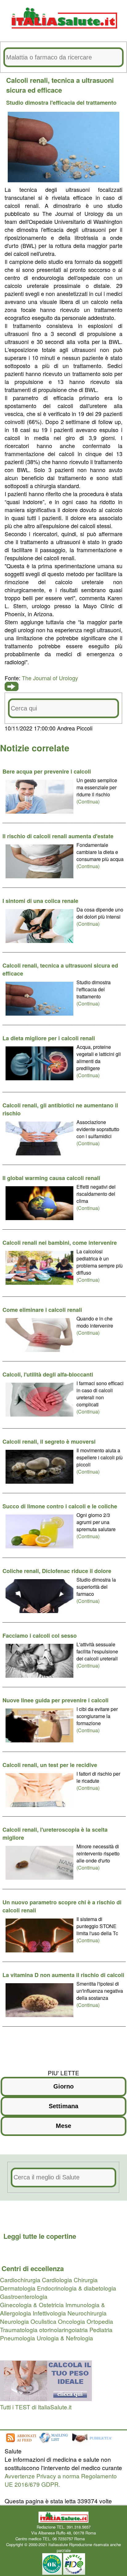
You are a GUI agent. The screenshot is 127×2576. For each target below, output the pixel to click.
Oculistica (43, 2321)
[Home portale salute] (63, 34)
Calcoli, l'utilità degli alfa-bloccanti (48, 1374)
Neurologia (14, 2321)
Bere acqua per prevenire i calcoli (47, 771)
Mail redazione (99, 2539)
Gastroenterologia (24, 2296)
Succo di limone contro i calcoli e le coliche (60, 1506)
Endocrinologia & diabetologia (77, 2288)
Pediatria (101, 2329)
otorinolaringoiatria (63, 2329)
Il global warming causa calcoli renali (51, 1178)
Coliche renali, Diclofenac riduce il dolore (57, 1571)
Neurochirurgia (87, 2313)
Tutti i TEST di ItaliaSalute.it (36, 2407)
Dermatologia (18, 2288)
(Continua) (88, 801)
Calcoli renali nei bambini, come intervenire (60, 1243)
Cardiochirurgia (20, 2280)
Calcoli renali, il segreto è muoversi (49, 1442)
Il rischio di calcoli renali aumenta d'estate (58, 836)
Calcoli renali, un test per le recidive (50, 1765)
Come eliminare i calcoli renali (42, 1310)
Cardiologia (57, 2280)
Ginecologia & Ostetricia (32, 2305)
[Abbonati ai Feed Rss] (21, 2443)
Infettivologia (49, 2313)
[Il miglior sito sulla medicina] (94, 2443)
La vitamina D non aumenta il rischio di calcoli (63, 1975)
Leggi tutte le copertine (40, 2236)
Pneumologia (18, 2338)
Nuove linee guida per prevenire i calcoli (55, 1700)
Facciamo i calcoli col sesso (40, 1636)
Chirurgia (86, 2280)
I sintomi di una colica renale (40, 901)
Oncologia (72, 2321)
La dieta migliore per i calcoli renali (49, 1038)
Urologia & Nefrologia (65, 2338)
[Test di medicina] (46, 2398)
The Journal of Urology (50, 678)
